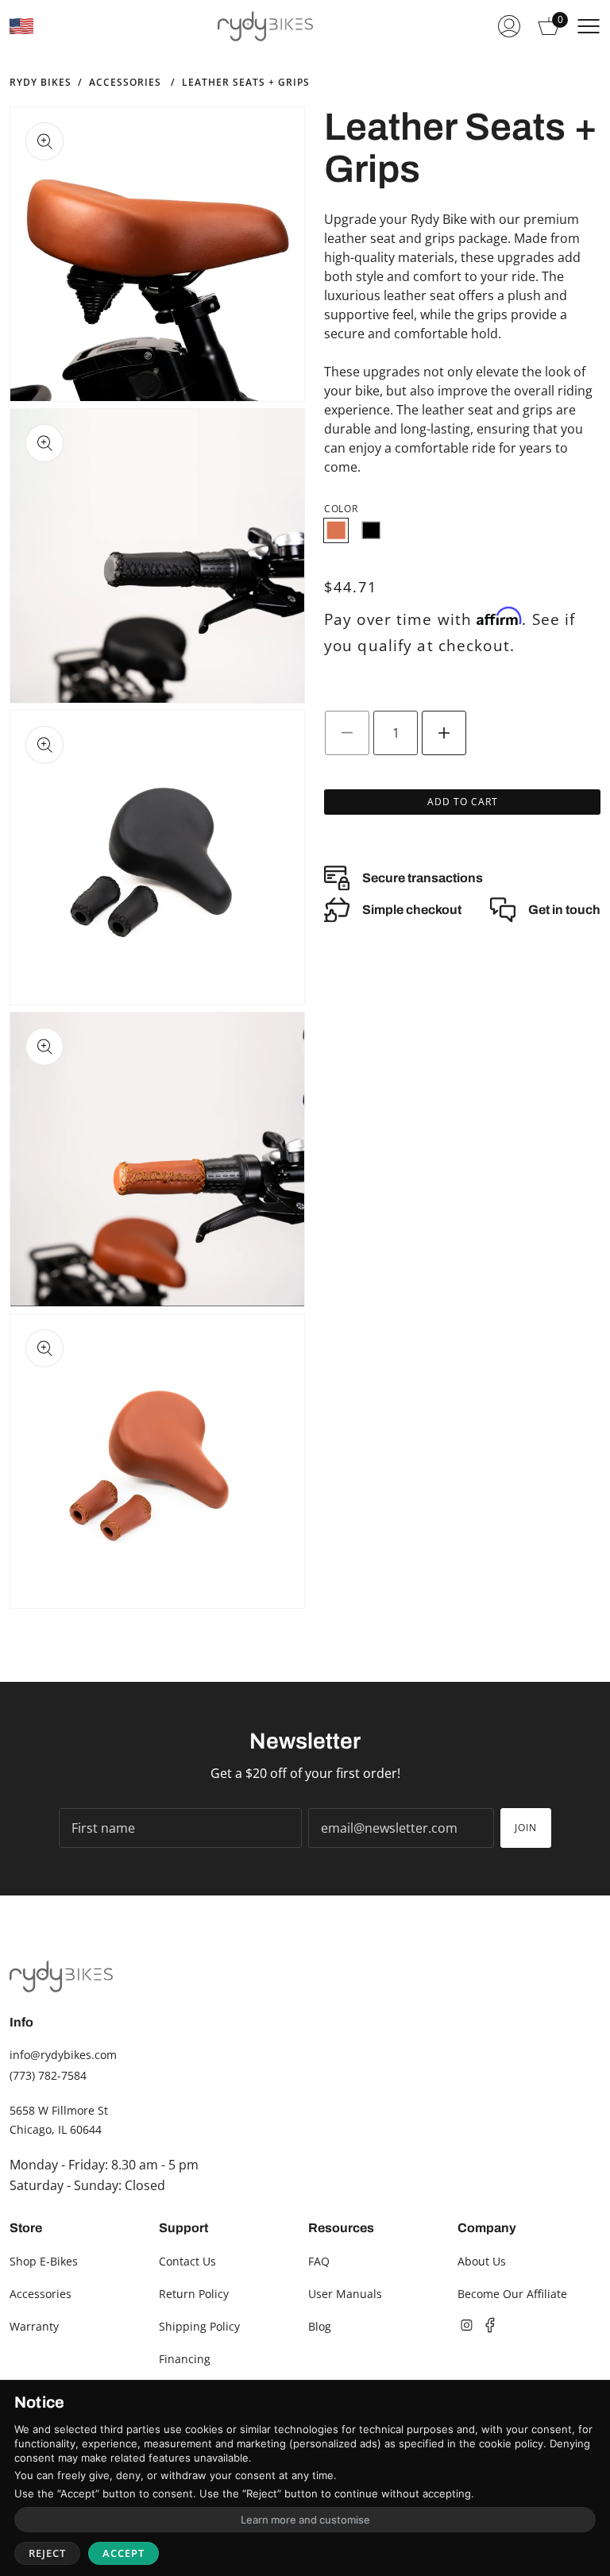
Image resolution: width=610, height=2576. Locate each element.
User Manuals (345, 2294)
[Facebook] (490, 2325)
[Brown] (336, 530)
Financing (185, 2359)
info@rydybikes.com (63, 2055)
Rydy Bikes (41, 83)
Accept (124, 2553)
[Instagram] (466, 2325)
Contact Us (187, 2261)
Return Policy (194, 2294)
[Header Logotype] (265, 26)
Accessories (125, 83)
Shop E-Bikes (44, 2261)
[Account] (509, 26)
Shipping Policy (199, 2326)
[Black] (371, 530)
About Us (482, 2261)
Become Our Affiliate (512, 2294)
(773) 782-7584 (48, 2075)
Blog (320, 2326)
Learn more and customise (305, 2520)
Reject (47, 2553)
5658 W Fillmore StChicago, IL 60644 (59, 2120)
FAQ (319, 2261)
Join (526, 1828)
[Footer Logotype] (61, 1976)
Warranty (34, 2326)
